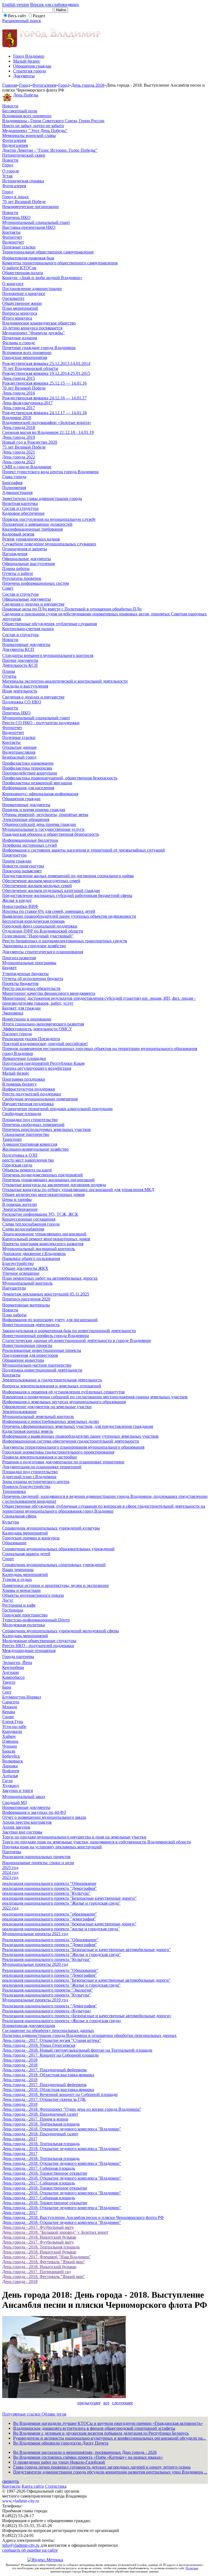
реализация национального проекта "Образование (49, 1883)
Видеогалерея (15, 145)
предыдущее (89, 2403)
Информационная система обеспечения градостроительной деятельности (71, 1441)
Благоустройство (18, 1263)
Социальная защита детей (26, 1554)
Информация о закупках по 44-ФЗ (34, 1812)
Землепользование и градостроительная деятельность (52, 1380)
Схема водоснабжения (23, 1229)
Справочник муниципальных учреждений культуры (51, 1528)
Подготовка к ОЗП (20, 1155)
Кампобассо (13, 1677)
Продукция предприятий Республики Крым (43, 1063)
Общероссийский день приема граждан (39, 824)
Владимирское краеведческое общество (39, 323)
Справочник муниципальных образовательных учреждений (58, 1549)
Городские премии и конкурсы (31, 1538)
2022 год (10, 1908)
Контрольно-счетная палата (28, 629)
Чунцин (10, 1746)
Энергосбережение (20, 1209)
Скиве (8, 1717)
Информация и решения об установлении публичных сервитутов (63, 1392)
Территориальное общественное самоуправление (48, 252)
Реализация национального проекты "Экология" (48, 1990)
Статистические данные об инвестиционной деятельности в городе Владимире (77, 1340)
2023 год (10, 1877)
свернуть (11, 2481)
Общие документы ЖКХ (25, 1268)
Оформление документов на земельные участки (47, 1407)
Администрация (17, 492)
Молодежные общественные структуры (39, 1641)
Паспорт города (17, 1034)
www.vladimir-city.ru (21, 2501)
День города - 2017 (20, 2139)
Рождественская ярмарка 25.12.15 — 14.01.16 (44, 383)
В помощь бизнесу (20, 1084)
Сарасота (11, 1702)
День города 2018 (88, 85)
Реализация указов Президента (31, 1039)
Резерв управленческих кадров (31, 539)
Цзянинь (10, 1741)
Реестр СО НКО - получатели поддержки (41, 723)
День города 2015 (19, 378)
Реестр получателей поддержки (32, 1094)
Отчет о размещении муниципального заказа (44, 1817)
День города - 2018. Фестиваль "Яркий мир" (44, 2262)
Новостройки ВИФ (20, 906)
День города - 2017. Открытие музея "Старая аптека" (52, 2040)
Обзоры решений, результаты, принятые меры (45, 815)
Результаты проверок (22, 578)
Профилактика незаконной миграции (37, 783)
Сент (7, 1692)
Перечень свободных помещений (33, 1125)
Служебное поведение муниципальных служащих (49, 544)
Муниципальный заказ (24, 1796)
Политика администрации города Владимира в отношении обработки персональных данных (89, 2035)
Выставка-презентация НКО (29, 227)
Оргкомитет (13, 298)
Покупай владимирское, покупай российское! (45, 1044)
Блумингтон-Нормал (22, 1697)
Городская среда (17, 1165)
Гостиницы (13, 1610)
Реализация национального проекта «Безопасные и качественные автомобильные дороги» (87, 2016)
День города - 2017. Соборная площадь (39, 2168)
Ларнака (10, 1766)
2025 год (10, 1868)
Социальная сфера (19, 1516)
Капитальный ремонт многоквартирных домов (46, 1239)
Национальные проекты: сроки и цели (38, 1863)
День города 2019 (19, 437)
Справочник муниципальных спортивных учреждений (54, 1565)
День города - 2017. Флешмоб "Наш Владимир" (47, 2257)
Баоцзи (9, 1751)
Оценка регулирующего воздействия (37, 1068)
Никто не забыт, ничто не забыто (33, 126)
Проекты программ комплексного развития (43, 1244)
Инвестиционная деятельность (31, 1325)
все (106, 2403)
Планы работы (16, 568)
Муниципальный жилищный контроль (39, 1249)
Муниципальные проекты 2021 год (35, 1934)
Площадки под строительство (30, 1120)
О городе (11, 171)
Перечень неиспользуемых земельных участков (46, 1129)
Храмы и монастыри (21, 1590)
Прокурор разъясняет (22, 871)
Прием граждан (17, 861)
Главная (10, 85)
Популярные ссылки (22, 2414)
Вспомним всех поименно (27, 116)
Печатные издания (20, 338)
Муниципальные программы (29, 963)
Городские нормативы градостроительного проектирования (58, 1452)
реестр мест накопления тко (28, 1160)
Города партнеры (18, 1657)
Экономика (13, 1013)
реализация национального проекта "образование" (50, 1914)
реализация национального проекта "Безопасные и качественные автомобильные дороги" (86, 1980)
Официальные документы (27, 559)
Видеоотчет (13, 242)
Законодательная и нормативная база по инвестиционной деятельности (69, 1331)
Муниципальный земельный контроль (38, 1416)
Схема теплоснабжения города (31, 1224)
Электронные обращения (26, 819)
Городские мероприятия (25, 357)
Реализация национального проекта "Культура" (46, 1959)
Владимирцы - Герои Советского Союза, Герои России (53, 121)
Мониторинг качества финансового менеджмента (49, 993)
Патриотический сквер (24, 155)
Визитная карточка (20, 503)
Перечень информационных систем (36, 583)
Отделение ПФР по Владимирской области (43, 931)
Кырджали (12, 1731)
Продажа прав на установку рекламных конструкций (52, 1847)
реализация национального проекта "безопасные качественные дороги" (69, 1924)
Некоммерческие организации (30, 207)
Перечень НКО (16, 217)
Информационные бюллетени (30, 840)
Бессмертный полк (20, 111)
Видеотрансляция (19, 752)
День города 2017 (19, 408)
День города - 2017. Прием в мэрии (35, 2119)
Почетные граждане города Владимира (39, 348)
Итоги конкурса (17, 318)
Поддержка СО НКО (22, 702)
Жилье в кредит (17, 900)
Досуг (8, 1600)
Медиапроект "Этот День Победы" (35, 131)
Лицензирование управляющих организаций (44, 1234)
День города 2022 (19, 457)
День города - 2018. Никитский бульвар (39, 2237)
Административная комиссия (30, 1144)
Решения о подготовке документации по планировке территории (63, 1462)
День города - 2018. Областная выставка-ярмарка (48, 2075)
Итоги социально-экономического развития (43, 1024)
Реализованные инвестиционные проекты (42, 1350)
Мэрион (10, 1707)
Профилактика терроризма (27, 768)
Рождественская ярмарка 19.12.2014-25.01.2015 (46, 373)
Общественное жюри (22, 303)
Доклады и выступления (25, 686)
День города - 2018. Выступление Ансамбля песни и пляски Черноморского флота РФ (83, 2217)
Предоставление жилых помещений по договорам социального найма (68, 876)
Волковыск (13, 1761)
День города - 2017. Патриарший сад (37, 2272)
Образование (14, 1543)
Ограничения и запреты (25, 549)
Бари (7, 1687)
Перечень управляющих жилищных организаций (48, 1180)
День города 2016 (19, 393)
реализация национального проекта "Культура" (46, 1893)
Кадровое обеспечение (23, 513)
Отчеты (9, 676)
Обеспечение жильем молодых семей (37, 886)
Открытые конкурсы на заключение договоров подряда (54, 1185)
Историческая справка (23, 181)
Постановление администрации (32, 289)
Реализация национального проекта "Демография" (50, 1945)
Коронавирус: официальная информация (40, 794)
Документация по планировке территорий (42, 1467)
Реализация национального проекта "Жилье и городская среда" (62, 1954)
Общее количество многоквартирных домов (43, 1195)
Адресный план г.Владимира (29, 1477)
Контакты (11, 232)
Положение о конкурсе (24, 293)
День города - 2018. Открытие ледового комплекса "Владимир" (62, 2129)
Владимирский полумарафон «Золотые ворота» (47, 422)
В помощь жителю (20, 1204)
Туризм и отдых (17, 1579)
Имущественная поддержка (28, 1104)
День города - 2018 (20, 2060)
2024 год (10, 1872)
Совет (8, 588)
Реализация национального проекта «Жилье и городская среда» (62, 2021)
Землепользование (19, 1412)
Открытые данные (19, 747)
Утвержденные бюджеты (25, 974)
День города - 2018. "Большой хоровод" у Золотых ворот (55, 2232)
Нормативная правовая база (28, 258)
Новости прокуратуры (23, 866)
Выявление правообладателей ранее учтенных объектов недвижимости (69, 916)
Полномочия (14, 488)
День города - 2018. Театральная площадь (41, 2124)
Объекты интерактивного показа (33, 1595)
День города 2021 (19, 452)
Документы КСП (18, 649)
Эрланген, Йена (17, 1663)
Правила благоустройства (26, 1486)
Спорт (8, 1559)
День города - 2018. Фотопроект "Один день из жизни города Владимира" (72, 2109)
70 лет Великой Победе (24, 202)
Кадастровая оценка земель (28, 1431)
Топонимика (14, 1491)
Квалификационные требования (32, 529)
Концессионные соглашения (29, 1219)
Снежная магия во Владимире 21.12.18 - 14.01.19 (48, 432)
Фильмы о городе (19, 343)
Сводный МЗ (14, 1802)
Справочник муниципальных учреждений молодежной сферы (61, 1631)
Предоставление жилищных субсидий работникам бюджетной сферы (67, 895)
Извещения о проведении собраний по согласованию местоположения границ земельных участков (95, 1397)
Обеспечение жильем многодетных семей (41, 881)
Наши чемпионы (18, 1570)
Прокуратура (14, 855)
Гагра (7, 1781)
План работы (14, 1315)
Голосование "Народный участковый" (38, 936)
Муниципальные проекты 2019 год (35, 2000)
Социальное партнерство (26, 1134)
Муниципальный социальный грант (36, 222)
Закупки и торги (18, 1790)
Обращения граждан (32, 66)
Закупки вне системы (22, 1832)
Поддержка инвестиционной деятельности (42, 1370)
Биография (12, 483)
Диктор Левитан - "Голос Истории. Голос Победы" (50, 150)
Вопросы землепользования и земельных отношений (52, 1386)
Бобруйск (11, 1756)
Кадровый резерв (18, 534)
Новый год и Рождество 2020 (30, 442)
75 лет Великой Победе (24, 447)
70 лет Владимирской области (30, 368)
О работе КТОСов (19, 268)
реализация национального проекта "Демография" (49, 1888)
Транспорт (12, 1139)
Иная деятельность (20, 691)
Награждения (15, 554)
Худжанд (11, 1786)
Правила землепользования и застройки (40, 1457)
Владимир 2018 (17, 418)
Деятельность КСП (20, 665)
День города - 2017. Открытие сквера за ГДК (44, 2099)
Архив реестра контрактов (27, 1822)
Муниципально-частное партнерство (37, 1365)
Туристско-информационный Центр (36, 1620)
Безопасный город (19, 757)
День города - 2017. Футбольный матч (38, 2227)
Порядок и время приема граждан (34, 810)
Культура (11, 1522)
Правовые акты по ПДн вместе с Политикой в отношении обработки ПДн (72, 609)
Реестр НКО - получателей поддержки (38, 1646)
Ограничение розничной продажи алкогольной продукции (57, 1109)
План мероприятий (20, 308)
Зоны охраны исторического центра (36, 1482)
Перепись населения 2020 (26, 1299)
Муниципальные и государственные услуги (43, 829)
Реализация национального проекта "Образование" (50, 1940)
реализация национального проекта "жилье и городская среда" (61, 1929)
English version (16, 5)
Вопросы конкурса (20, 313)
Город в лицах (15, 197)
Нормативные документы (26, 644)
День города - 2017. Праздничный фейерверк (44, 2070)
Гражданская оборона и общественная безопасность (51, 834)
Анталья (10, 1776)
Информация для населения (28, 788)
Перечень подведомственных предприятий (43, 1175)
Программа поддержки (24, 1079)
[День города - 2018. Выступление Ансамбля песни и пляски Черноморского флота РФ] (64, 2357)
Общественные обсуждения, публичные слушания (49, 624)
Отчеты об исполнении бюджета (33, 979)
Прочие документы (20, 660)
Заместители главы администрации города (42, 498)
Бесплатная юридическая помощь (33, 921)
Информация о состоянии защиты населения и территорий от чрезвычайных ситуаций (84, 850)
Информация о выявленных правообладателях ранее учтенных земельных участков (80, 1436)
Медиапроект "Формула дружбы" (33, 333)
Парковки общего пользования (31, 1258)
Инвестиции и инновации (27, 1019)
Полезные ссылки (19, 247)
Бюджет (9, 968)
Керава (9, 1712)
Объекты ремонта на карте (27, 1170)
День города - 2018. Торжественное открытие (45, 2173)
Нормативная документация (29, 2026)
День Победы (26, 95)
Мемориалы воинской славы (29, 135)
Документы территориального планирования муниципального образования (73, 1447)
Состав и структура (20, 508)
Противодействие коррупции (30, 773)
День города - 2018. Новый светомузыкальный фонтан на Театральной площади (77, 2050)
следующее (122, 2403)
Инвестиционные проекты (27, 1345)
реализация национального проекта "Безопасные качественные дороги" (69, 1898)
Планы (9, 671)
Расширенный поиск (22, 21)
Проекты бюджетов (20, 983)
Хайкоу (9, 1736)
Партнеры (12, 1852)
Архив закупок (16, 1827)
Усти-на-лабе (14, 1726)
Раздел (39, 16)
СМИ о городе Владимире (27, 467)
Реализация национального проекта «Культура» (47, 2011)
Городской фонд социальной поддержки (40, 926)
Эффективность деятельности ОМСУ (37, 1029)
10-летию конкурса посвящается (32, 328)
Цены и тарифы (17, 1199)
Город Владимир (29, 56)
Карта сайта (33, 2486)
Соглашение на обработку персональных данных (48, 2030)
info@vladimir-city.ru (21, 2545)
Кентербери (13, 1667)
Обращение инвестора (23, 1360)
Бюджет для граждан (21, 1008)
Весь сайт (17, 16)
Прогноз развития (19, 958)
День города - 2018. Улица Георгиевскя (39, 2045)
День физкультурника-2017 (27, 403)
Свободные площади (22, 1114)
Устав (7, 176)
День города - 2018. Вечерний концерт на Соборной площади (60, 2094)
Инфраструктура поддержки (29, 1089)
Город (25, 85)
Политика (192, 2568)
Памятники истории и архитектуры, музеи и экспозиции (56, 1585)
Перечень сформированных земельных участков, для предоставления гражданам (78, 1426)
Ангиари (11, 1672)
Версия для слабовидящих (55, 5)
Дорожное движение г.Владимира (34, 1254)
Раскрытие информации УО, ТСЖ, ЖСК (40, 1214)
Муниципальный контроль (27, 1283)
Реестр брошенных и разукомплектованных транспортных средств (65, 941)
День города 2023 (19, 462)
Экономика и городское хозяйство (34, 946)
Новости (10, 106)
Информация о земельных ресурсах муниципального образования (64, 1402)
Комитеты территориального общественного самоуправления (60, 263)
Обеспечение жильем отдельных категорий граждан (51, 891)
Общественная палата (23, 273)
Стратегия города (30, 71)
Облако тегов (54, 2414)
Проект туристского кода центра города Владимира (50, 472)
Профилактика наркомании (28, 763)
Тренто (9, 1682)
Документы (24, 76)
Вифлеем (11, 1771)
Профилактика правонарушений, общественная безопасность (60, 778)
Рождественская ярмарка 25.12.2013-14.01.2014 (46, 363)
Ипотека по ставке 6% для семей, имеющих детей (49, 911)
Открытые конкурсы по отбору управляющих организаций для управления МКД (78, 1190)
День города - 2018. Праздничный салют (40, 2114)
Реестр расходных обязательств (31, 988)
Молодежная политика (24, 1625)
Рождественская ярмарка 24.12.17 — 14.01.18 (44, 413)
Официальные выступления (28, 564)
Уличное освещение (21, 1273)
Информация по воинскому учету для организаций (50, 1320)
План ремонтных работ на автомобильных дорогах (50, 1278)
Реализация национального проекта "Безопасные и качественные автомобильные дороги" (87, 1950)
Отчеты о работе (18, 573)
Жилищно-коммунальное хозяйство (35, 1149)
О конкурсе (13, 284)
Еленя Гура (13, 1722)
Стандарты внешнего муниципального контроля (48, 655)
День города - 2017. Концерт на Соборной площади (50, 2055)
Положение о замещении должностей (37, 524)
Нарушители (14, 1288)
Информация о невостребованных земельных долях (51, 1421)
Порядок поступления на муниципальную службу (49, 519)
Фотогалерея (44, 85)
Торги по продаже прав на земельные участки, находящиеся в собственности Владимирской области (97, 1842)
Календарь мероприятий (25, 1533)
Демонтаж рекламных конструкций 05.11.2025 (46, 1294)
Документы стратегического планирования (43, 952)
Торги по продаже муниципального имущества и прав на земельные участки (74, 1837)
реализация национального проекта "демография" (49, 1919)
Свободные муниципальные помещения (40, 1099)
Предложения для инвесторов (30, 1355)
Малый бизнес (27, 61)
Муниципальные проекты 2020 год (35, 1964)
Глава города (14, 477)
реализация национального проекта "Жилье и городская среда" (61, 1903)
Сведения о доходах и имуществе (33, 604)
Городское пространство (25, 1615)
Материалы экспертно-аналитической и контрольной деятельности (65, 681)
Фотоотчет (12, 237)
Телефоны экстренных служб (30, 845)
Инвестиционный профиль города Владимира (46, 1336)
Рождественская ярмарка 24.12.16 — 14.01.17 (44, 398)
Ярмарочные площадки (24, 1058)
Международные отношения (29, 1650)
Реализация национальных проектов (36, 1857)
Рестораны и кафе (19, 1605)
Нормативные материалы (26, 1305)
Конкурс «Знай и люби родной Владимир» (42, 278)
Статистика (56, 2486)
